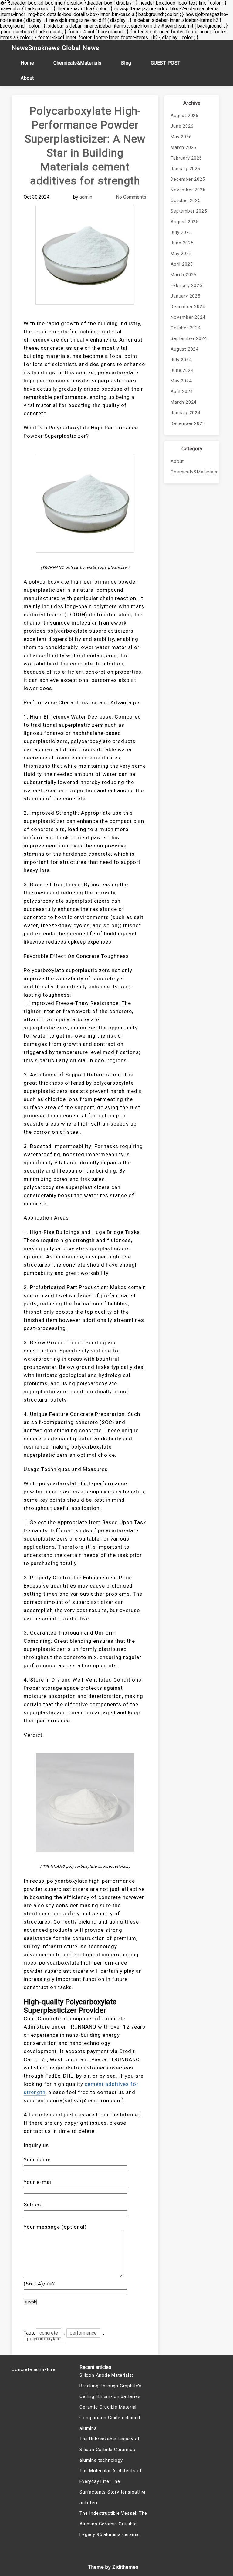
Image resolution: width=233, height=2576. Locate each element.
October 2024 (186, 328)
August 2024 (184, 349)
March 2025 (183, 275)
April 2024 (182, 392)
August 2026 (184, 116)
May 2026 (181, 137)
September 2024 (189, 338)
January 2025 (185, 296)
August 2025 (184, 222)
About (27, 78)
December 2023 (188, 423)
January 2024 (185, 413)
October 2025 (186, 200)
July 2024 (181, 360)
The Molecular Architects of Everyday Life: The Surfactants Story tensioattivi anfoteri (112, 2487)
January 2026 (185, 169)
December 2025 (188, 179)
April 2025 (182, 264)
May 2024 (181, 381)
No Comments (131, 197)
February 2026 (186, 158)
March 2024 (183, 402)
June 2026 (182, 126)
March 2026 (183, 147)
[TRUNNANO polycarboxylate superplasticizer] (85, 503)
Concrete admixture (33, 2369)
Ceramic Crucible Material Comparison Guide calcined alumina (110, 2418)
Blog (126, 63)
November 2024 (188, 317)
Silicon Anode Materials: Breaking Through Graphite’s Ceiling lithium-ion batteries (111, 2386)
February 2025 (186, 285)
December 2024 (188, 307)
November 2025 (188, 190)
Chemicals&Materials (78, 63)
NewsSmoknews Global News (55, 48)
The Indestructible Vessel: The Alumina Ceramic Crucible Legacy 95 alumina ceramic (113, 2524)
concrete (49, 2333)
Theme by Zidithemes (113, 2567)
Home (27, 63)
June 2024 (182, 370)
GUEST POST (166, 63)
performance (83, 2333)
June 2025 (182, 243)
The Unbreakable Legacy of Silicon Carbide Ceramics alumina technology (110, 2450)
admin (86, 197)
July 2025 (181, 232)
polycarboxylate (44, 2339)
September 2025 (189, 211)
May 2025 (181, 254)
